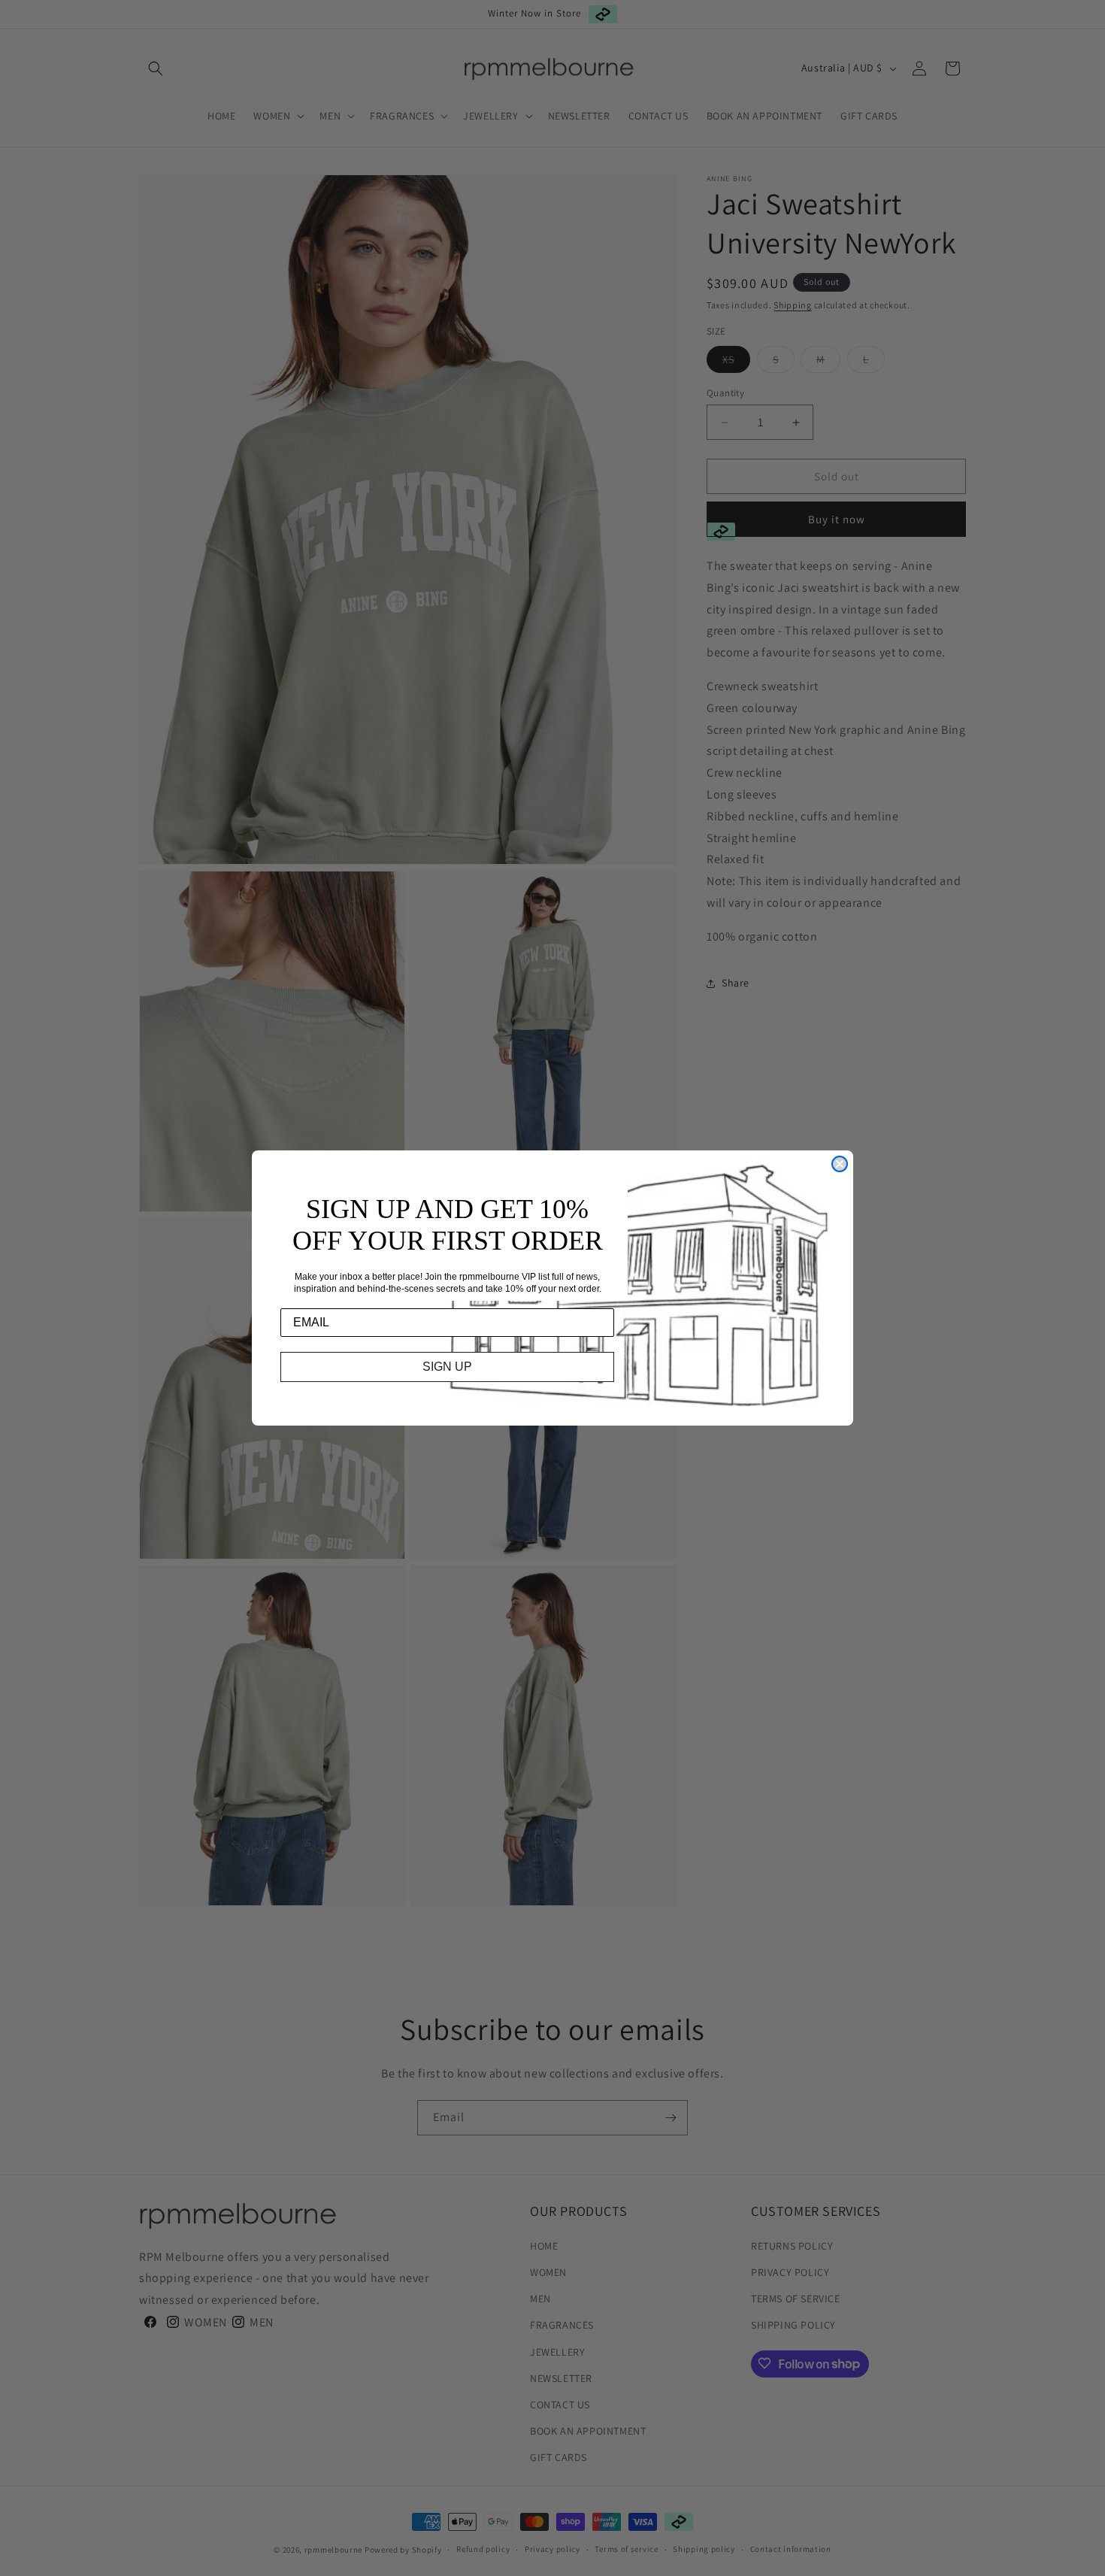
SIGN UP (447, 1367)
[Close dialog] (840, 1164)
